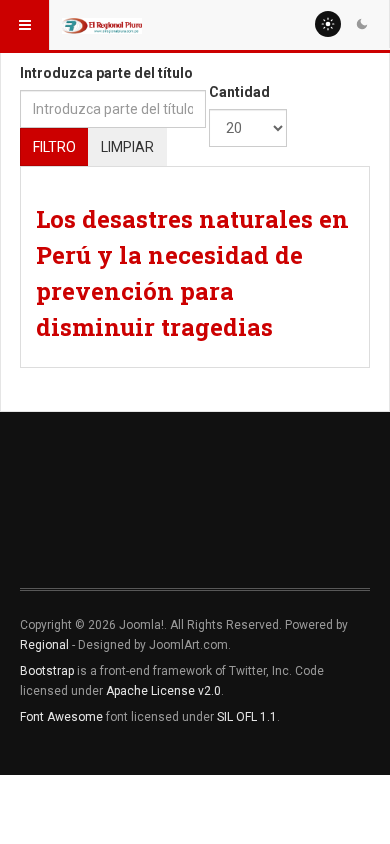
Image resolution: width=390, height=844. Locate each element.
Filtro (54, 147)
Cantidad (239, 92)
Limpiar (127, 147)
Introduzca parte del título (106, 73)
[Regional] (102, 25)
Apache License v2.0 (163, 691)
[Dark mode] (362, 24)
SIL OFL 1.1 (247, 717)
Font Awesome (61, 717)
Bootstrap (47, 671)
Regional (44, 645)
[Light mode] (328, 24)
